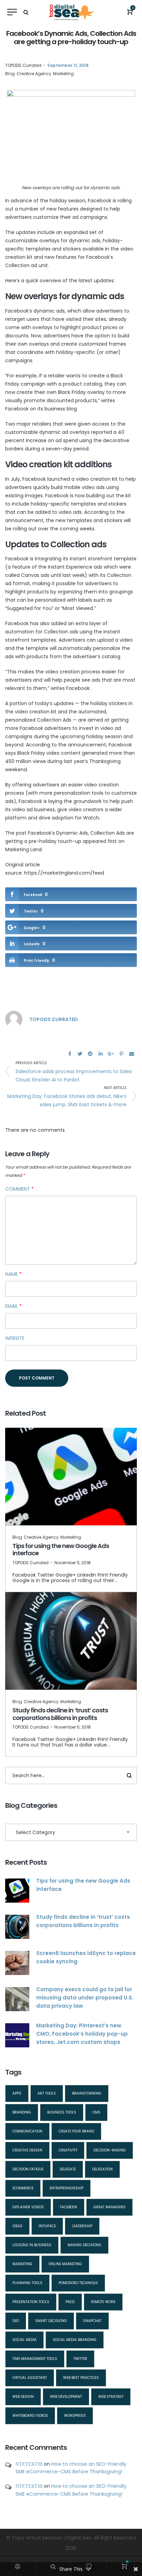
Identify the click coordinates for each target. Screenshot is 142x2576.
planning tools (27, 2283)
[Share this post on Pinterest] (121, 1054)
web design (23, 2397)
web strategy (111, 2397)
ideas (17, 2226)
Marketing (63, 74)
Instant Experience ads (75, 567)
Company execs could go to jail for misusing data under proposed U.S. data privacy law (85, 1998)
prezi (70, 2302)
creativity (68, 2150)
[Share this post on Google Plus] (111, 1054)
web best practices (81, 2378)
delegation (102, 2169)
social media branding (75, 2340)
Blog (10, 74)
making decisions (84, 2245)
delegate (68, 2169)
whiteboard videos (30, 2416)
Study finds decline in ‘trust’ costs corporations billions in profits (60, 1714)
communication (27, 2131)
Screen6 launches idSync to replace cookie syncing (86, 1957)
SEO (16, 2321)
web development (66, 2397)
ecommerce (23, 2188)
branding (22, 2112)
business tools (62, 2112)
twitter (80, 2359)
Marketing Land (23, 849)
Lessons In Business (32, 2245)
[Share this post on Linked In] (101, 1054)
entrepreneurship (67, 2188)
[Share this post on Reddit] (90, 1054)
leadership (82, 2226)
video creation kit (97, 479)
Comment (19, 1189)
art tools (47, 2093)
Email (13, 1306)
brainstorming (87, 2093)
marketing (22, 2264)
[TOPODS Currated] (14, 1019)
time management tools (35, 2359)
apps (17, 2093)
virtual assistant (30, 2378)
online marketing (65, 2264)
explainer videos (28, 2207)
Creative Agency (34, 74)
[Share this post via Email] (132, 1054)
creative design (27, 2150)
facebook (69, 2207)
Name (13, 1274)
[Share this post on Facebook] (70, 1054)
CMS (96, 2112)
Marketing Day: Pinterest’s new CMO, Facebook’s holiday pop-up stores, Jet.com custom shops (82, 2034)
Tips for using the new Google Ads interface (61, 1550)
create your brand (76, 2131)
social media (24, 2340)
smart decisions (51, 2321)
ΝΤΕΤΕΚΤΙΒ (29, 2464)
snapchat (92, 2321)
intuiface (47, 2226)
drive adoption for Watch (69, 818)
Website (15, 1338)
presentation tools (31, 2302)
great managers (109, 2207)
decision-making (110, 2150)
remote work (103, 2302)
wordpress (75, 2416)
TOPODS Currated (23, 65)
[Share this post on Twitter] (80, 1054)
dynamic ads (49, 311)
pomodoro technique (78, 2283)
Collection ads (61, 632)
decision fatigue (28, 2169)
